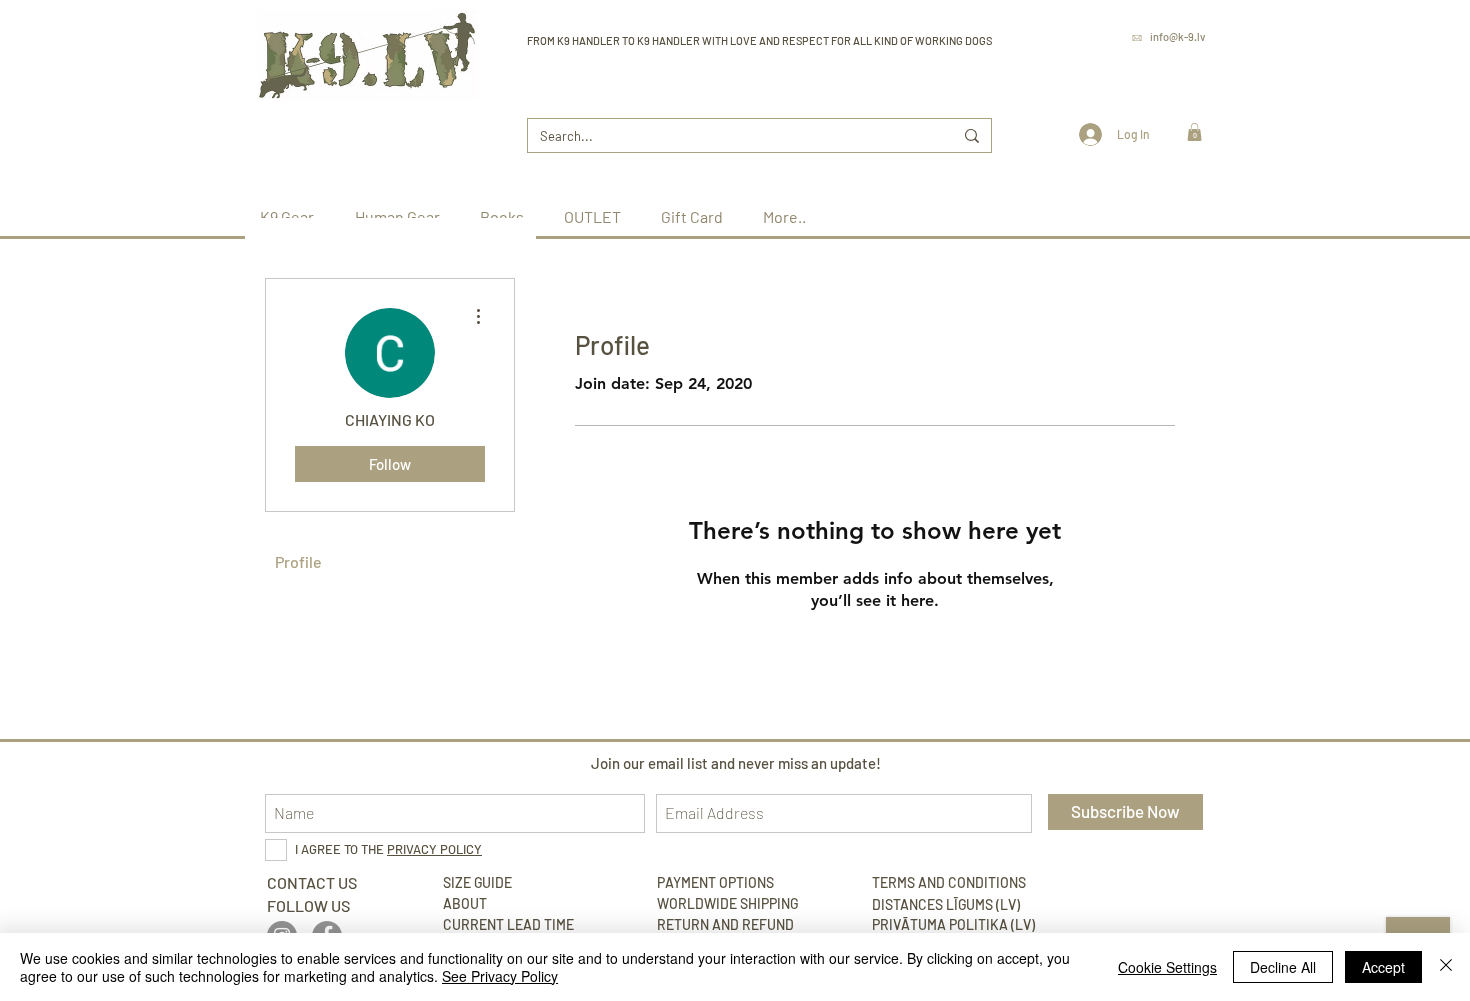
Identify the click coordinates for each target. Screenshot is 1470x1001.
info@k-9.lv (1177, 36)
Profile (298, 561)
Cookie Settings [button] (1167, 967)
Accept (1383, 967)
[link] (1194, 132)
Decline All (1283, 967)
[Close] (1446, 967)
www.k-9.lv (1178, 64)
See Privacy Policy (500, 976)
